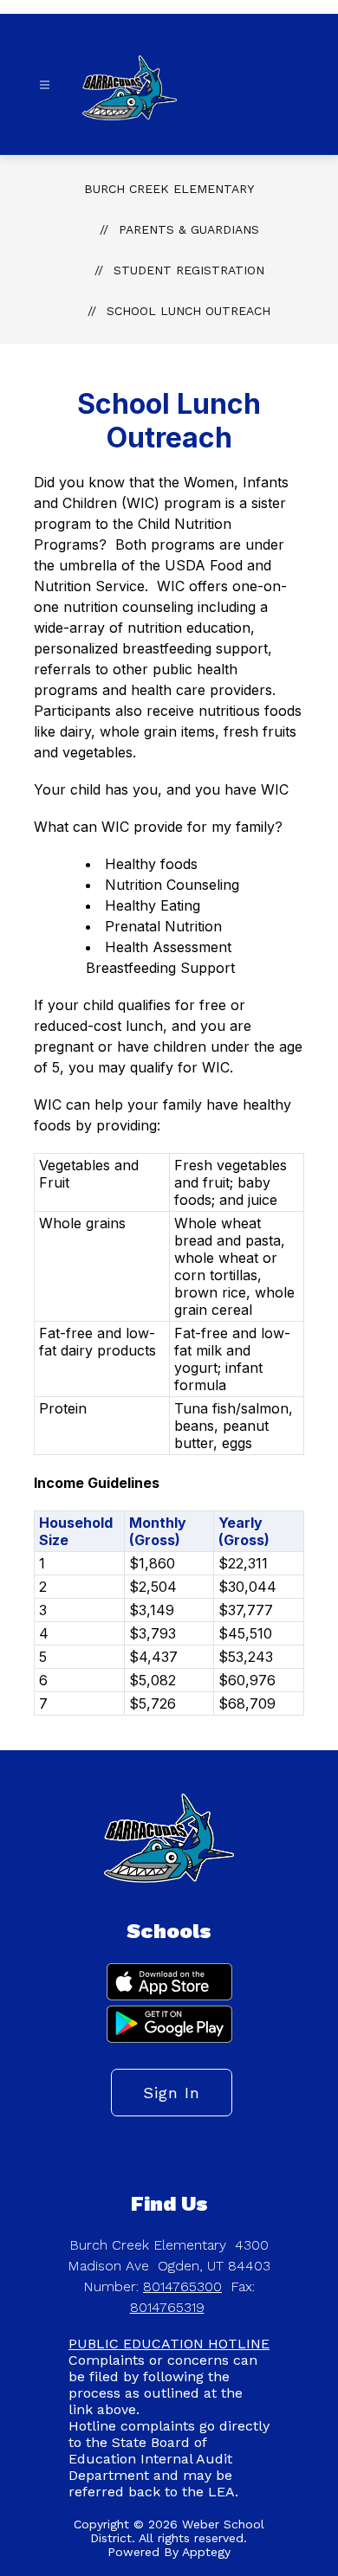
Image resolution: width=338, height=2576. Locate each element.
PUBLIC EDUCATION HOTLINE (169, 2344)
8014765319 (167, 2307)
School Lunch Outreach (188, 311)
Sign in (172, 2093)
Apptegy (206, 2552)
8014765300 (182, 2286)
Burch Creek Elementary (169, 189)
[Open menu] (45, 85)
